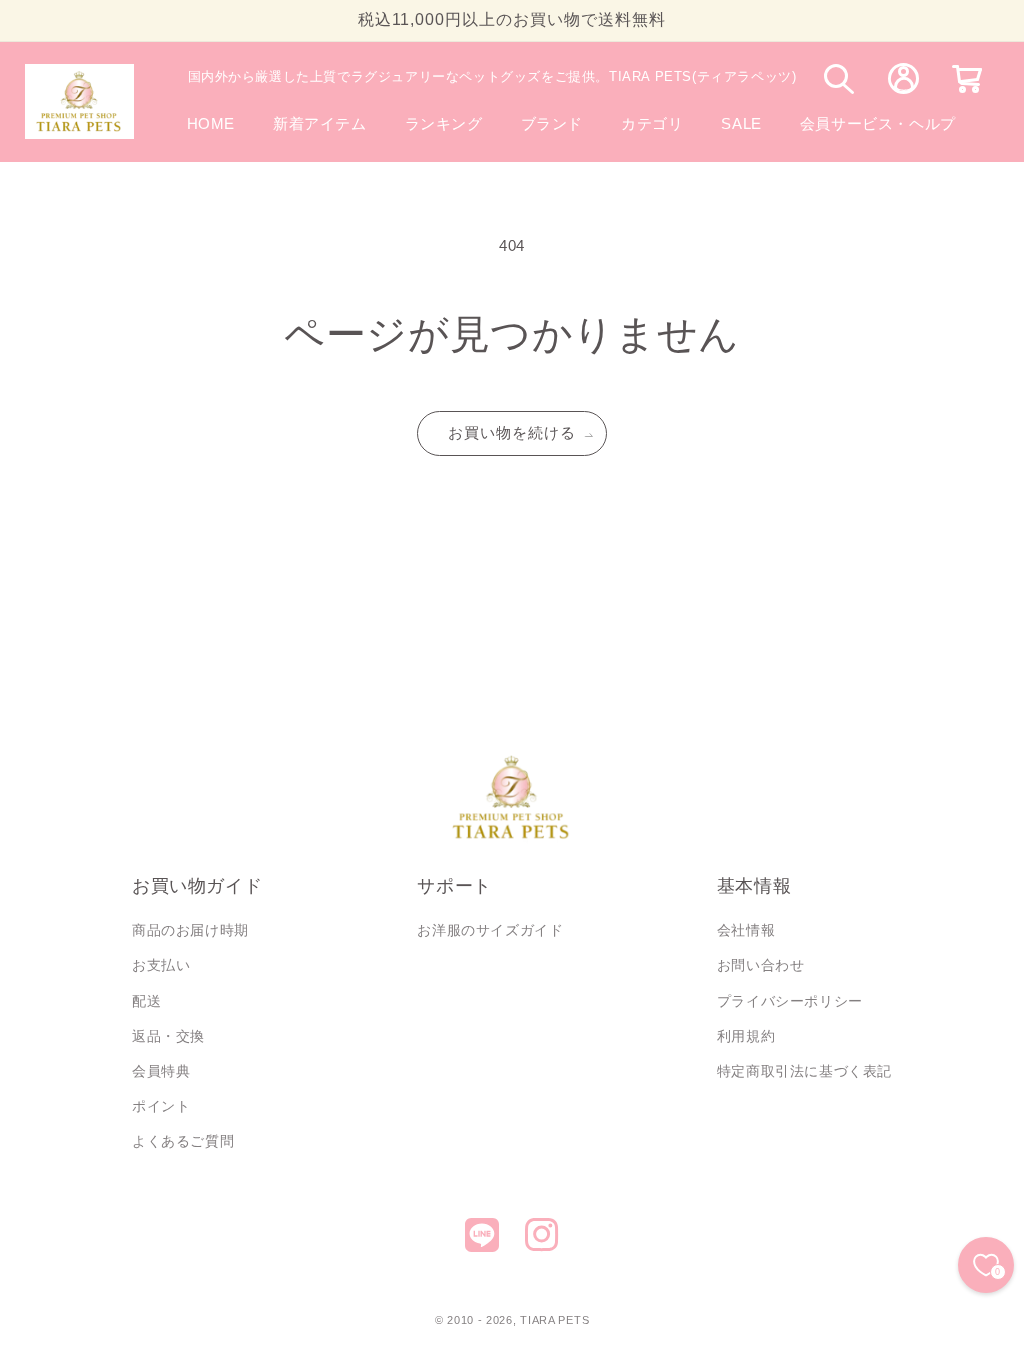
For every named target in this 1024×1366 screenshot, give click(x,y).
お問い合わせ (761, 965)
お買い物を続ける (512, 432)
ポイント (161, 1106)
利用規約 (746, 1036)
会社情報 (746, 930)
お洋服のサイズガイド (490, 930)
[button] (552, 123)
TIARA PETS (554, 1320)
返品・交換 (168, 1036)
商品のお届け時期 (190, 930)
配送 (146, 1001)
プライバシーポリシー (790, 1001)
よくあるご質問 (183, 1141)
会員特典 (161, 1071)
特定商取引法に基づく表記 (804, 1071)
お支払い (161, 965)
